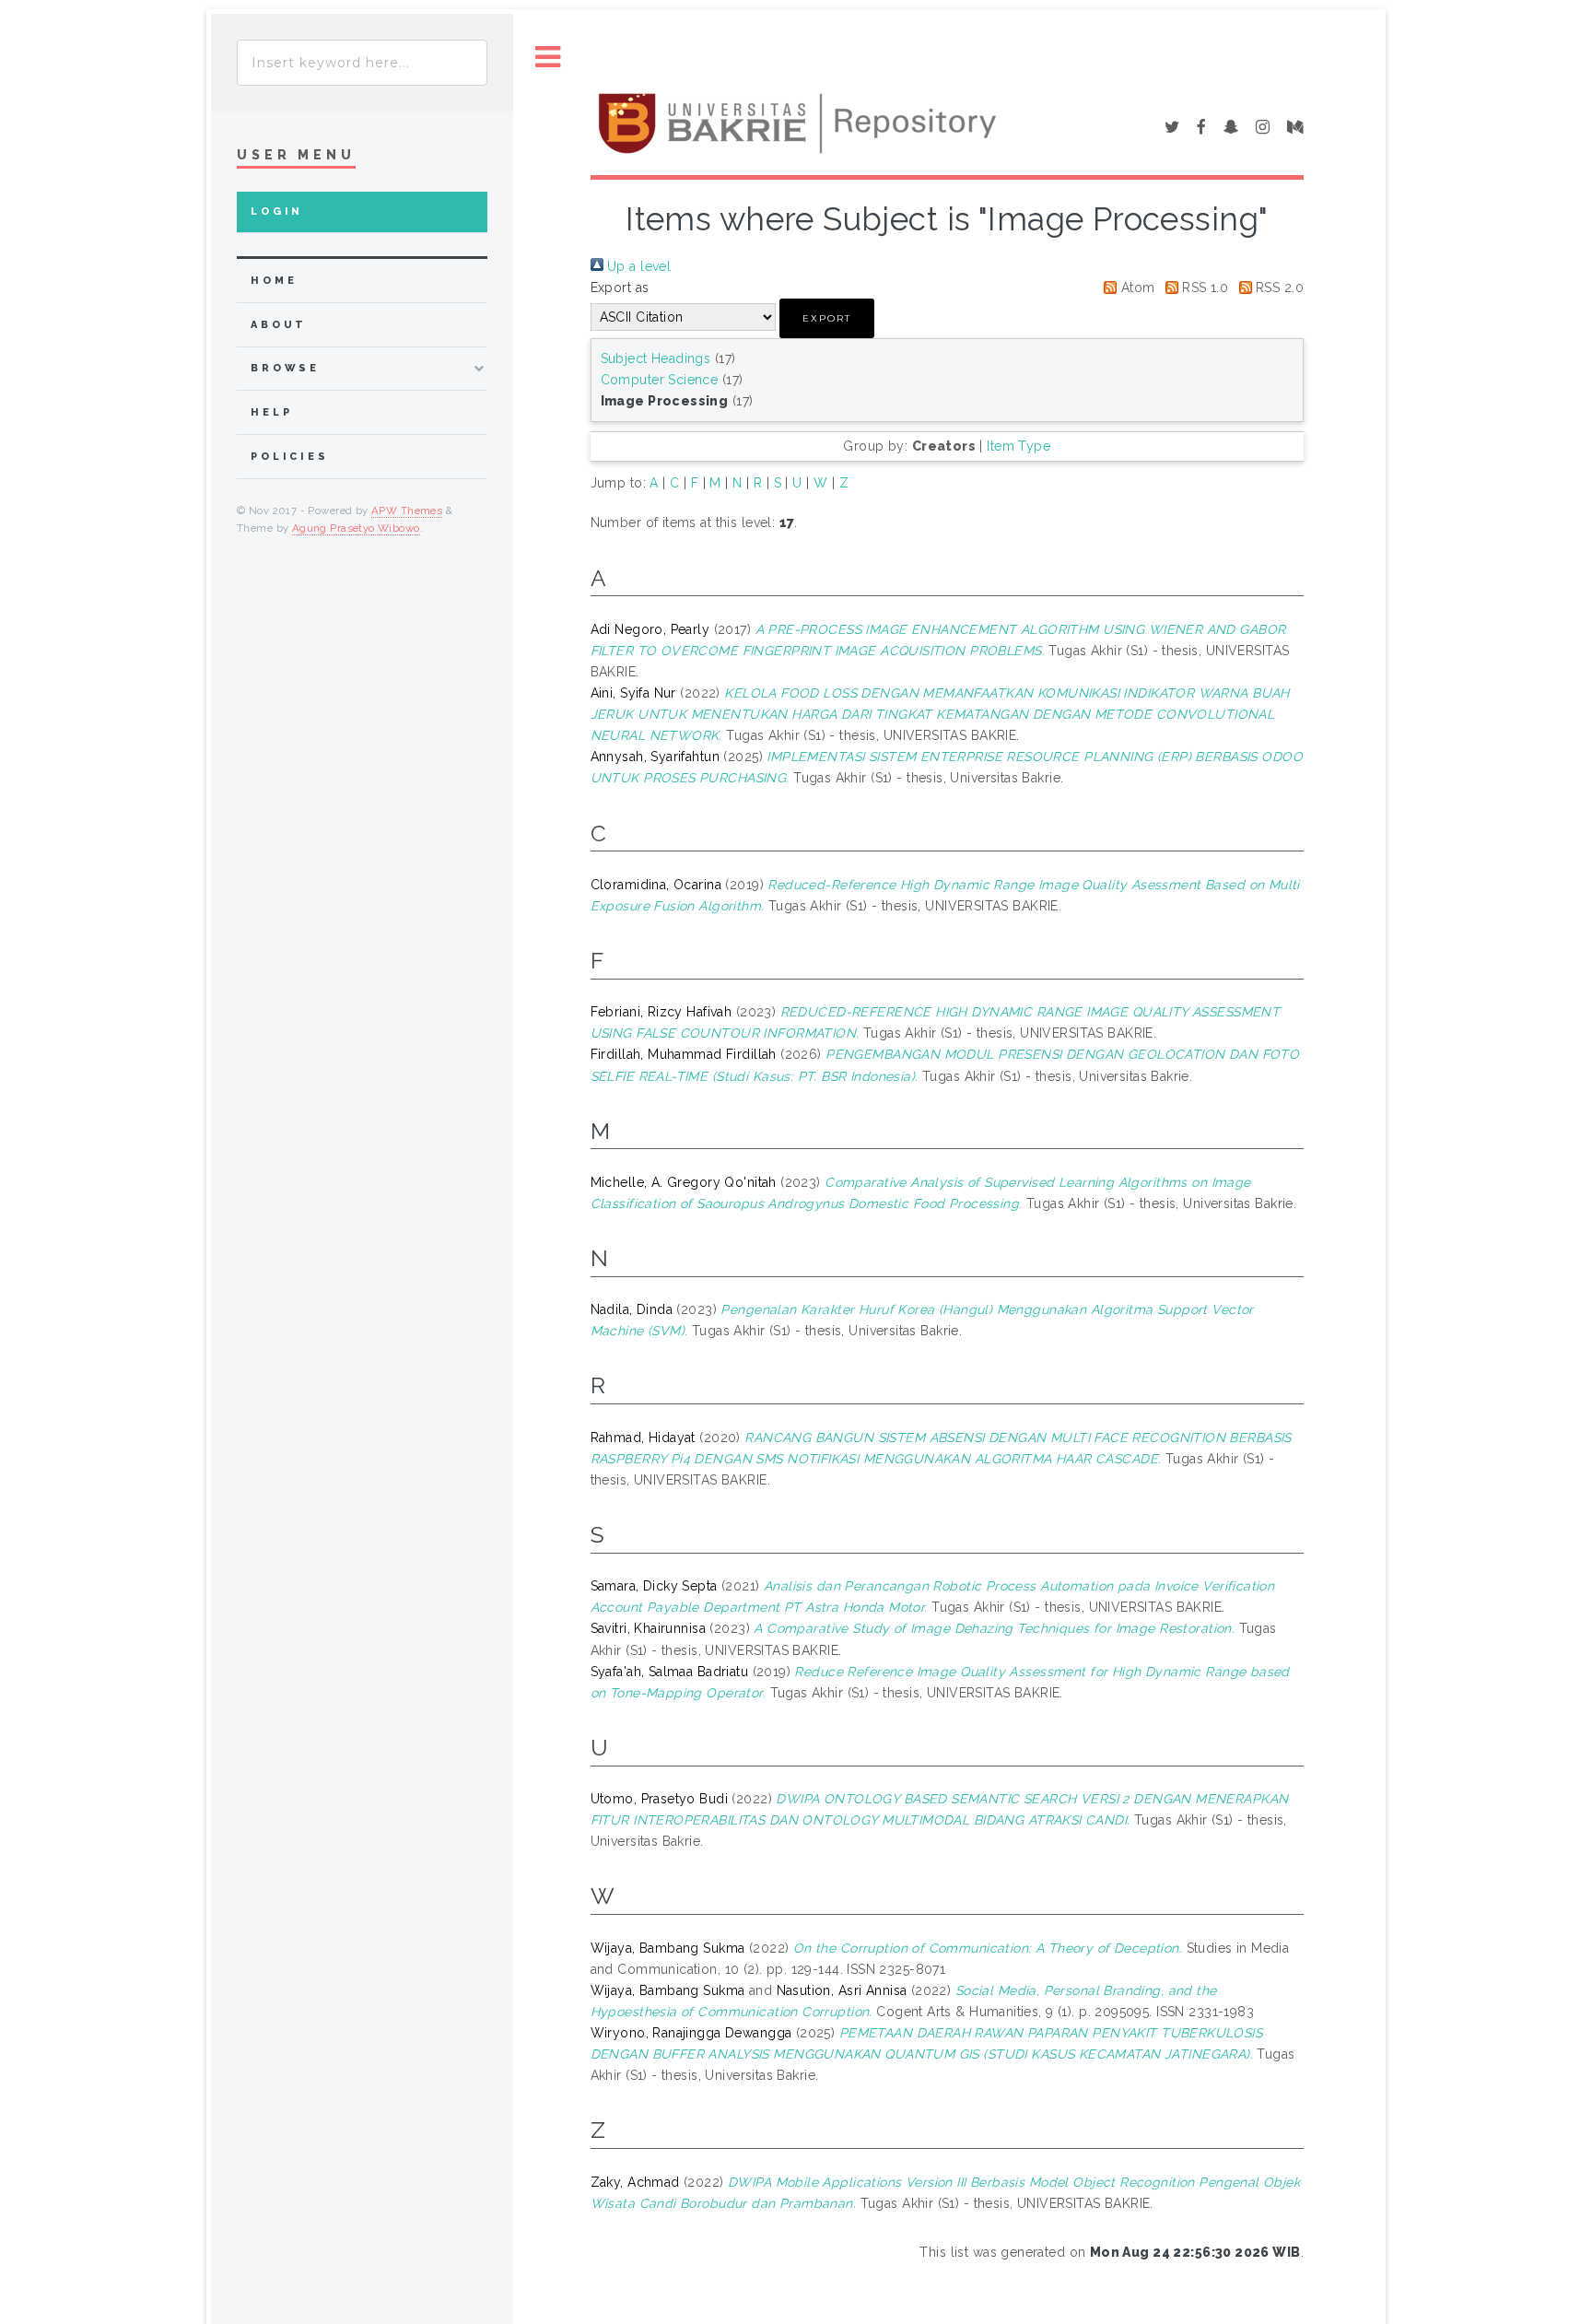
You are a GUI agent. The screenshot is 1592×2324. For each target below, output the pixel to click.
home (274, 281)
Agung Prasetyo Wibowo (356, 528)
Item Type (1018, 446)
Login (277, 211)
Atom (1135, 288)
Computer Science (660, 380)
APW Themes (407, 511)
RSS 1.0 (1203, 288)
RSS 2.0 (1278, 288)
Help (271, 412)
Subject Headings (656, 358)
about (279, 325)
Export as (620, 288)
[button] (827, 318)
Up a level (638, 266)
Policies (290, 457)
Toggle (548, 58)
